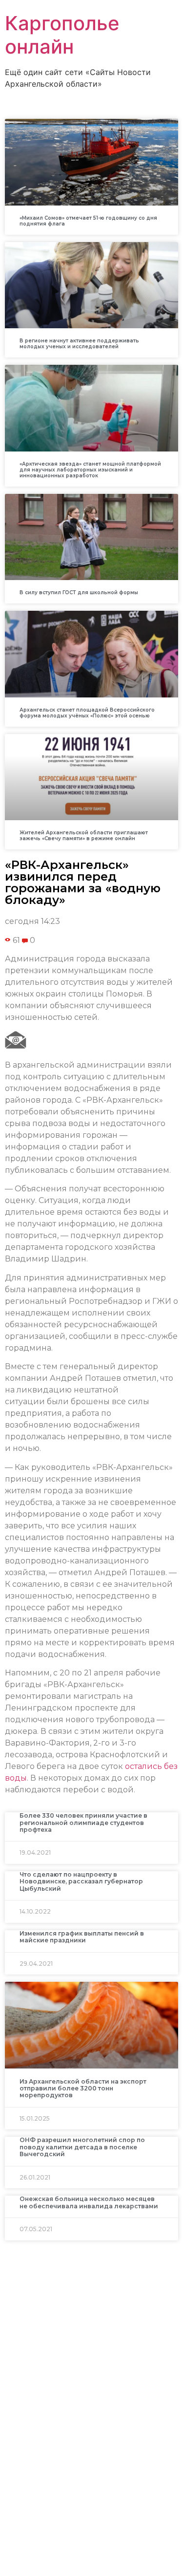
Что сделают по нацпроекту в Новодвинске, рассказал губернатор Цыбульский (81, 1881)
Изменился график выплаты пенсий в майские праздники (82, 1937)
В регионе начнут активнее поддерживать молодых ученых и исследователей (79, 344)
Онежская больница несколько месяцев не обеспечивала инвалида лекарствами (89, 2202)
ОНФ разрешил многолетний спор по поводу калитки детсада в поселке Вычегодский (82, 2147)
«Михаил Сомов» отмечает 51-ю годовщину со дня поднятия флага (88, 221)
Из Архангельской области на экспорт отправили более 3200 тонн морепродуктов (83, 2088)
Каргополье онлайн (62, 35)
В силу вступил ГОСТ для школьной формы (79, 592)
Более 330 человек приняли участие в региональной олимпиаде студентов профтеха (83, 1823)
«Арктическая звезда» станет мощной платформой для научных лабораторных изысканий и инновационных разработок (90, 470)
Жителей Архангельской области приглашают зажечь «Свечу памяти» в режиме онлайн (84, 836)
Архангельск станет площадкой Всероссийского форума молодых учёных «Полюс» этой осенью (87, 713)
